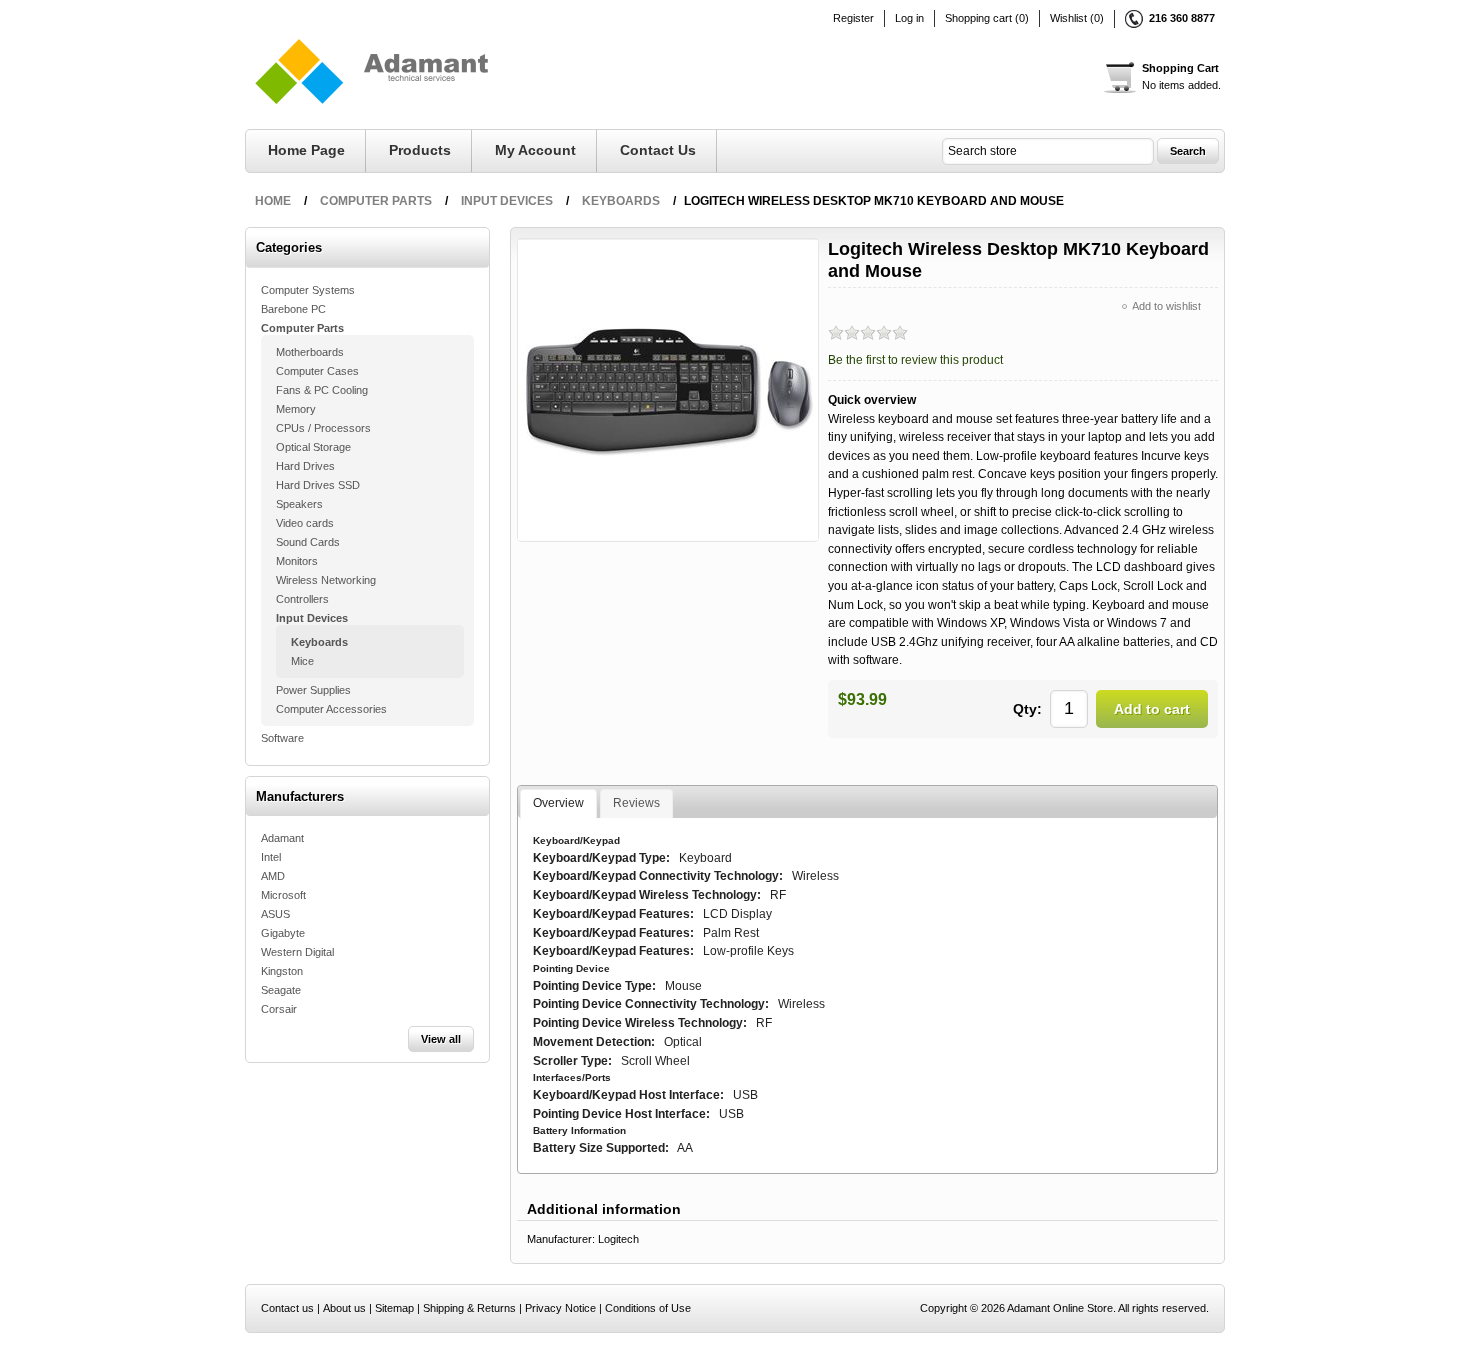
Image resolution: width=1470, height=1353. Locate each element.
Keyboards (319, 642)
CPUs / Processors (323, 428)
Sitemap (394, 1308)
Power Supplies (313, 690)
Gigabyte (283, 933)
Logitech (618, 1239)
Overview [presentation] (558, 803)
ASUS (275, 914)
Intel (271, 857)
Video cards (305, 523)
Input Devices (312, 618)
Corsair (279, 1009)
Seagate (281, 990)
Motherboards (310, 352)
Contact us (658, 150)
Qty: (1027, 709)
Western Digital (297, 952)
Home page (306, 150)
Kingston (282, 971)
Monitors (297, 561)
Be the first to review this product (915, 360)
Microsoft (283, 895)
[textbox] (1048, 151)
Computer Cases (317, 371)
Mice (302, 661)
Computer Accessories (331, 709)
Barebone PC (293, 309)
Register (853, 18)
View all (441, 1039)
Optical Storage (313, 447)
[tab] (558, 804)
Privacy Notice (560, 1308)
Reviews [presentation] (636, 803)
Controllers (302, 599)
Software (282, 738)
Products (420, 150)
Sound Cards (308, 542)
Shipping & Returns (469, 1308)
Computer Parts (302, 328)
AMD (273, 876)
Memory (296, 409)
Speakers (299, 504)
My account (535, 150)
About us (344, 1308)
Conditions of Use (648, 1308)
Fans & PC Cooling (322, 390)
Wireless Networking (326, 580)
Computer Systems (308, 290)
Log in (909, 18)
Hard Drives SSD (318, 485)
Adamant (282, 838)
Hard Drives (305, 466)
